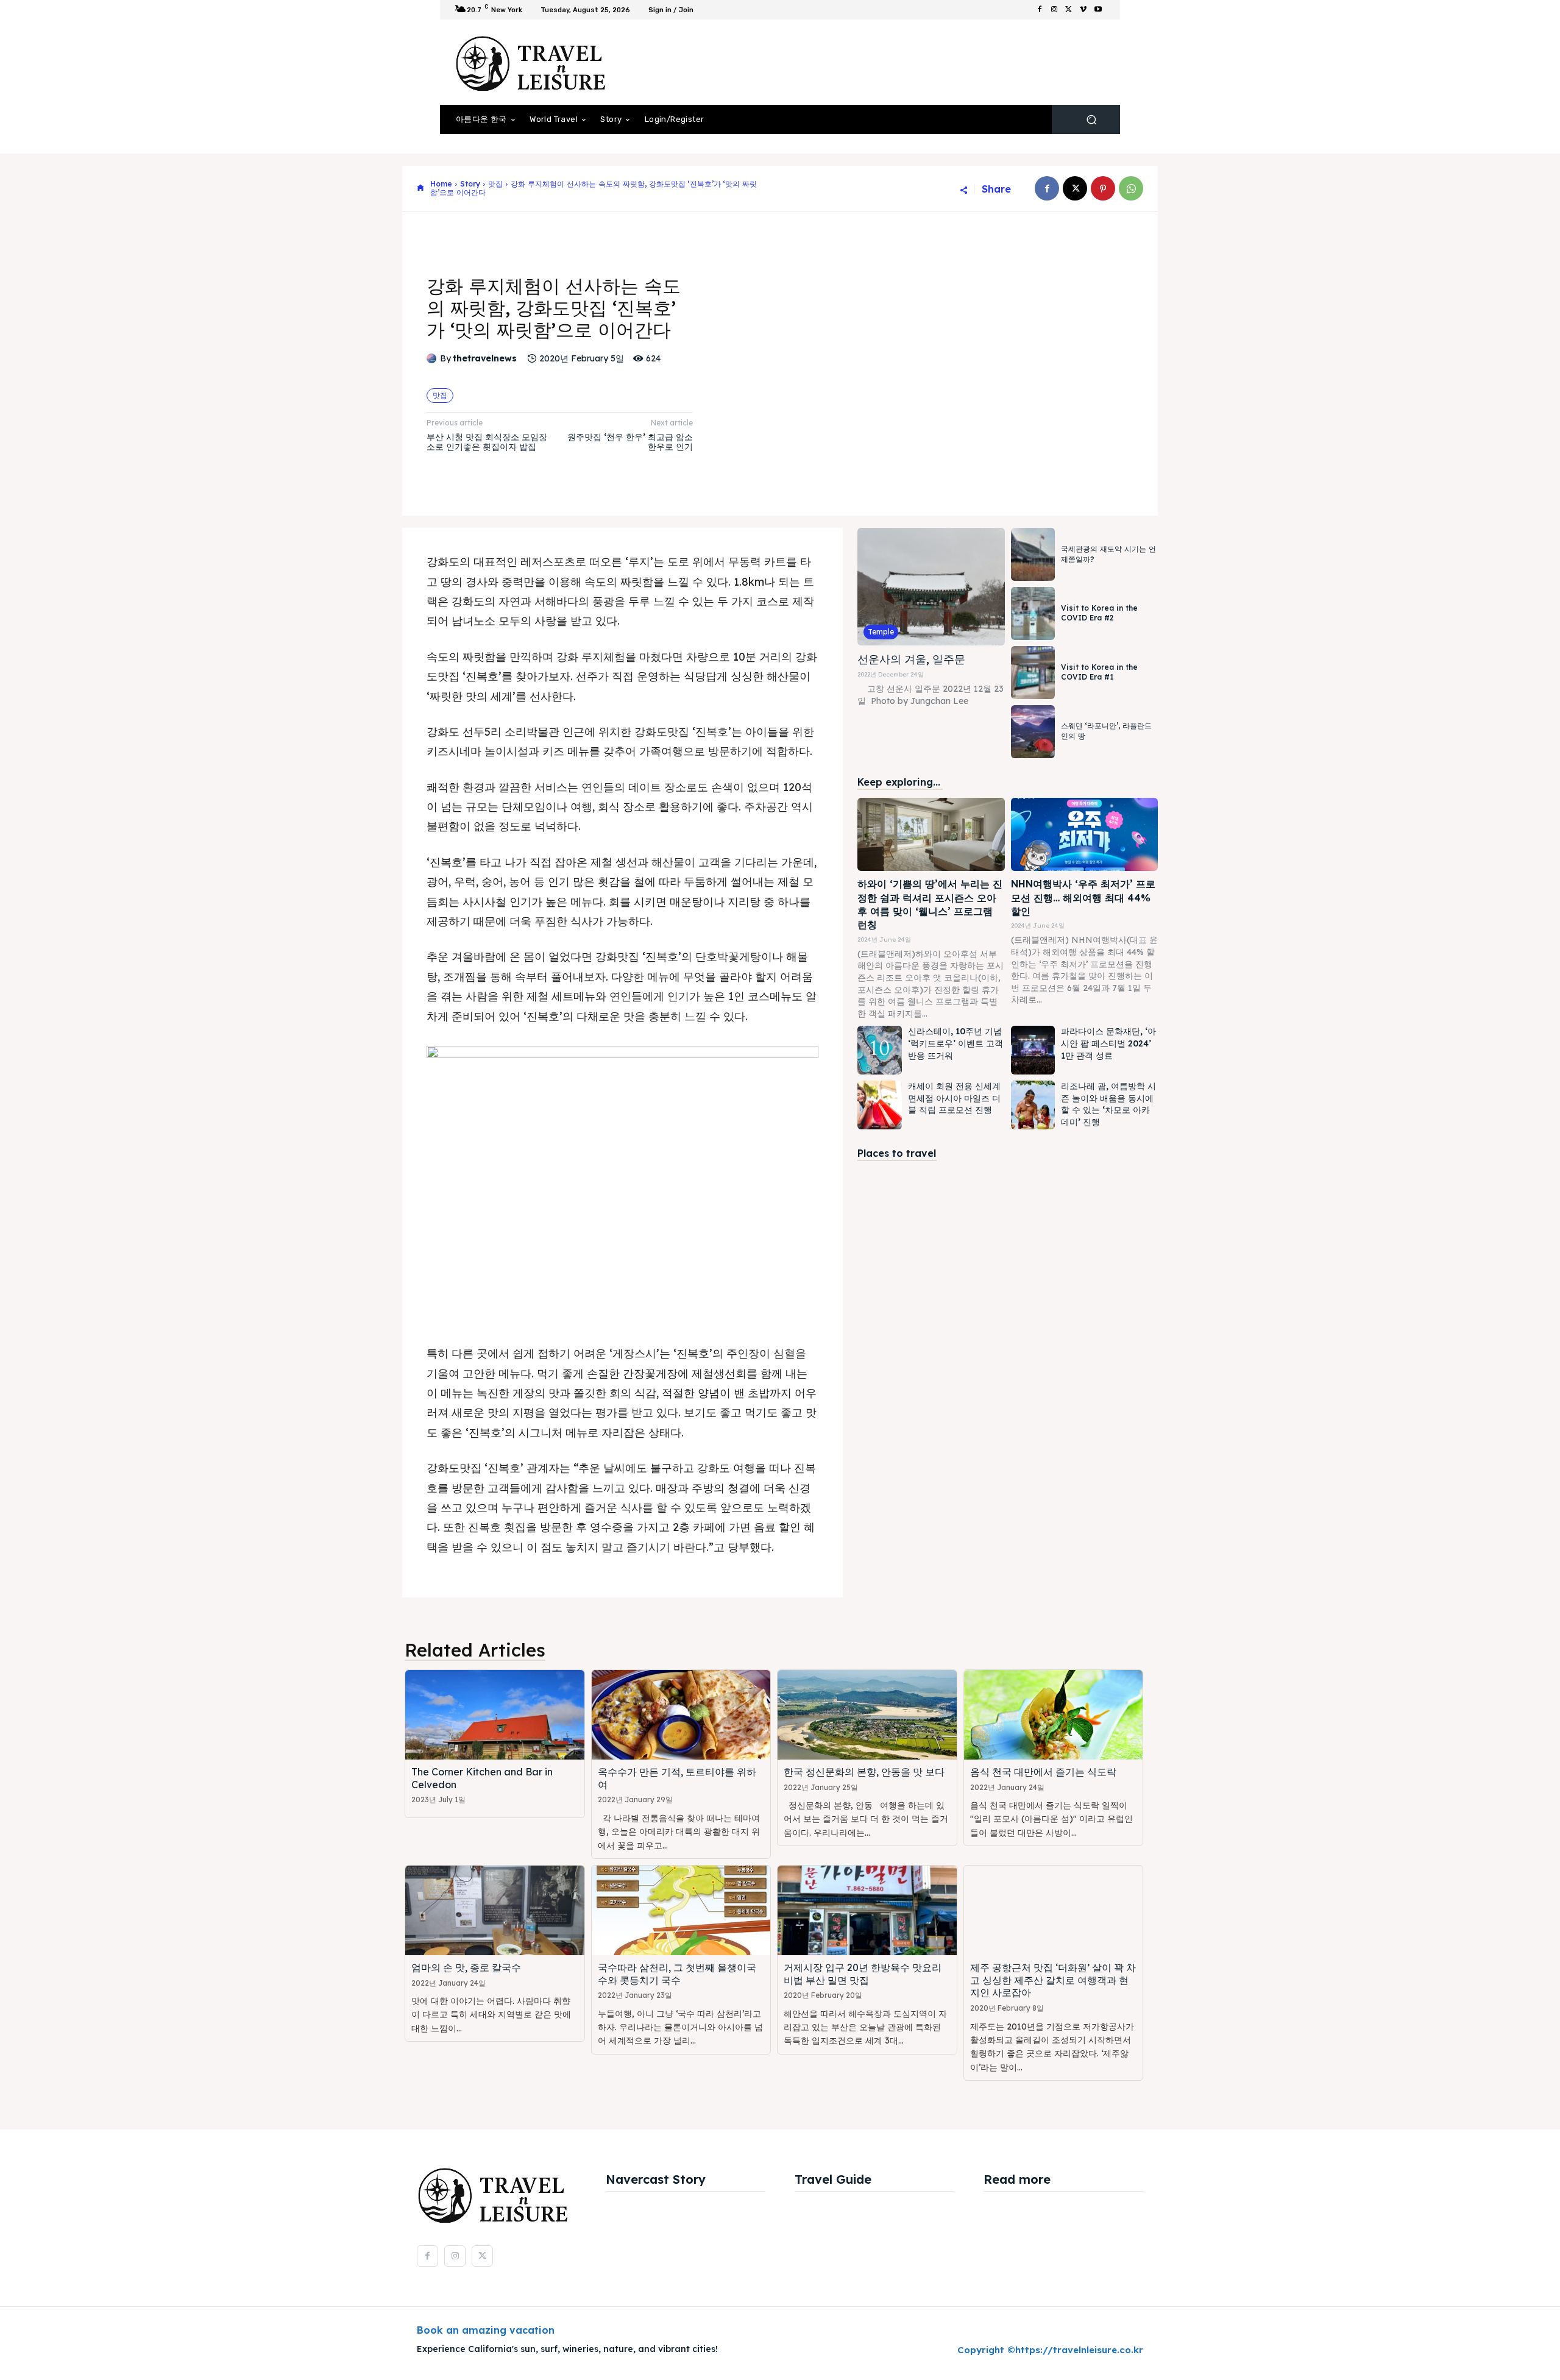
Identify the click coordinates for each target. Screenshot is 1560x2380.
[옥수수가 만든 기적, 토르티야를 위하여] (681, 1715)
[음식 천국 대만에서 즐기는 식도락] (1054, 1715)
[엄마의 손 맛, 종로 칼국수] (495, 1910)
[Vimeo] (1083, 10)
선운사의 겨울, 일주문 (911, 659)
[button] (1091, 120)
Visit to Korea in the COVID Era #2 (1099, 613)
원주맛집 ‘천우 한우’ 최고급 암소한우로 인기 (630, 442)
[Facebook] (1040, 10)
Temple (881, 632)
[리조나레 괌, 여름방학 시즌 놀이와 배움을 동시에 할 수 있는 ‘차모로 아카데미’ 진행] (1033, 1105)
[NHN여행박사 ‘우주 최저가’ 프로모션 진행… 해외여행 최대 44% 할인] (1084, 835)
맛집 (495, 184)
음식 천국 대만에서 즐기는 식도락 (1043, 1772)
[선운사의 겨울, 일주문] (931, 587)
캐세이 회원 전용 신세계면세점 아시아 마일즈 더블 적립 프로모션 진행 (954, 1098)
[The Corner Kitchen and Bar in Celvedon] (495, 1715)
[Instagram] (1054, 10)
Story (470, 184)
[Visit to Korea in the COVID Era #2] (1033, 613)
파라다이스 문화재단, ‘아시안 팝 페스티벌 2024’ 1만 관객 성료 (1108, 1043)
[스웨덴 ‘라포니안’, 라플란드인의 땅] (1033, 732)
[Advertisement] (881, 62)
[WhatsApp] (1131, 188)
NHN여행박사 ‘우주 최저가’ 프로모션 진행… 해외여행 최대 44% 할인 (1083, 897)
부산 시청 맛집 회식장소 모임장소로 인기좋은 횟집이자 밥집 (487, 442)
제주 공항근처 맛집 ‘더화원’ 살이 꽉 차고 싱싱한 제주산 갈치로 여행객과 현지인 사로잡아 (1053, 1980)
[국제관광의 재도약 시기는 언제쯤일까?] (1033, 554)
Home (441, 184)
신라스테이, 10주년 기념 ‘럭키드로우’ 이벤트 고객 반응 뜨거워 (955, 1043)
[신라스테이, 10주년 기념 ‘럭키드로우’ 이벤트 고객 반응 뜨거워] (879, 1050)
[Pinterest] (1103, 188)
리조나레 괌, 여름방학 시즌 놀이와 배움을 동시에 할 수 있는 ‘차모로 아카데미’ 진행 (1108, 1104)
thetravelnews (485, 359)
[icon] (420, 189)
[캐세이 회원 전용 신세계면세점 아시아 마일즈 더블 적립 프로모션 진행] (879, 1105)
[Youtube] (1098, 10)
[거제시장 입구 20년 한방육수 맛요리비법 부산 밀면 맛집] (867, 1910)
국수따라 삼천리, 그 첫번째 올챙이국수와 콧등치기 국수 (677, 1974)
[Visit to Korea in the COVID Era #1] (1033, 673)
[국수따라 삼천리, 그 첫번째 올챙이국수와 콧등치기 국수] (681, 1910)
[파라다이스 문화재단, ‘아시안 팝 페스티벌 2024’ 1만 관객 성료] (1033, 1050)
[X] (1069, 10)
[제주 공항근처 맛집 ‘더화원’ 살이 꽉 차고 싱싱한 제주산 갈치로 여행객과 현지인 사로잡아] (1054, 1910)
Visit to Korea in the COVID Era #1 (1099, 672)
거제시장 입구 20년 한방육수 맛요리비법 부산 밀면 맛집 (863, 1974)
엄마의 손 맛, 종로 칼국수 (466, 1967)
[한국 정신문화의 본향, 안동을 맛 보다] (867, 1715)
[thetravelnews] (433, 358)
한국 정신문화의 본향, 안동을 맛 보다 (864, 1772)
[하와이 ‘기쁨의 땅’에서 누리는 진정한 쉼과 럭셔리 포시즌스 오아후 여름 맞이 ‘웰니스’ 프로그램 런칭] (931, 835)
